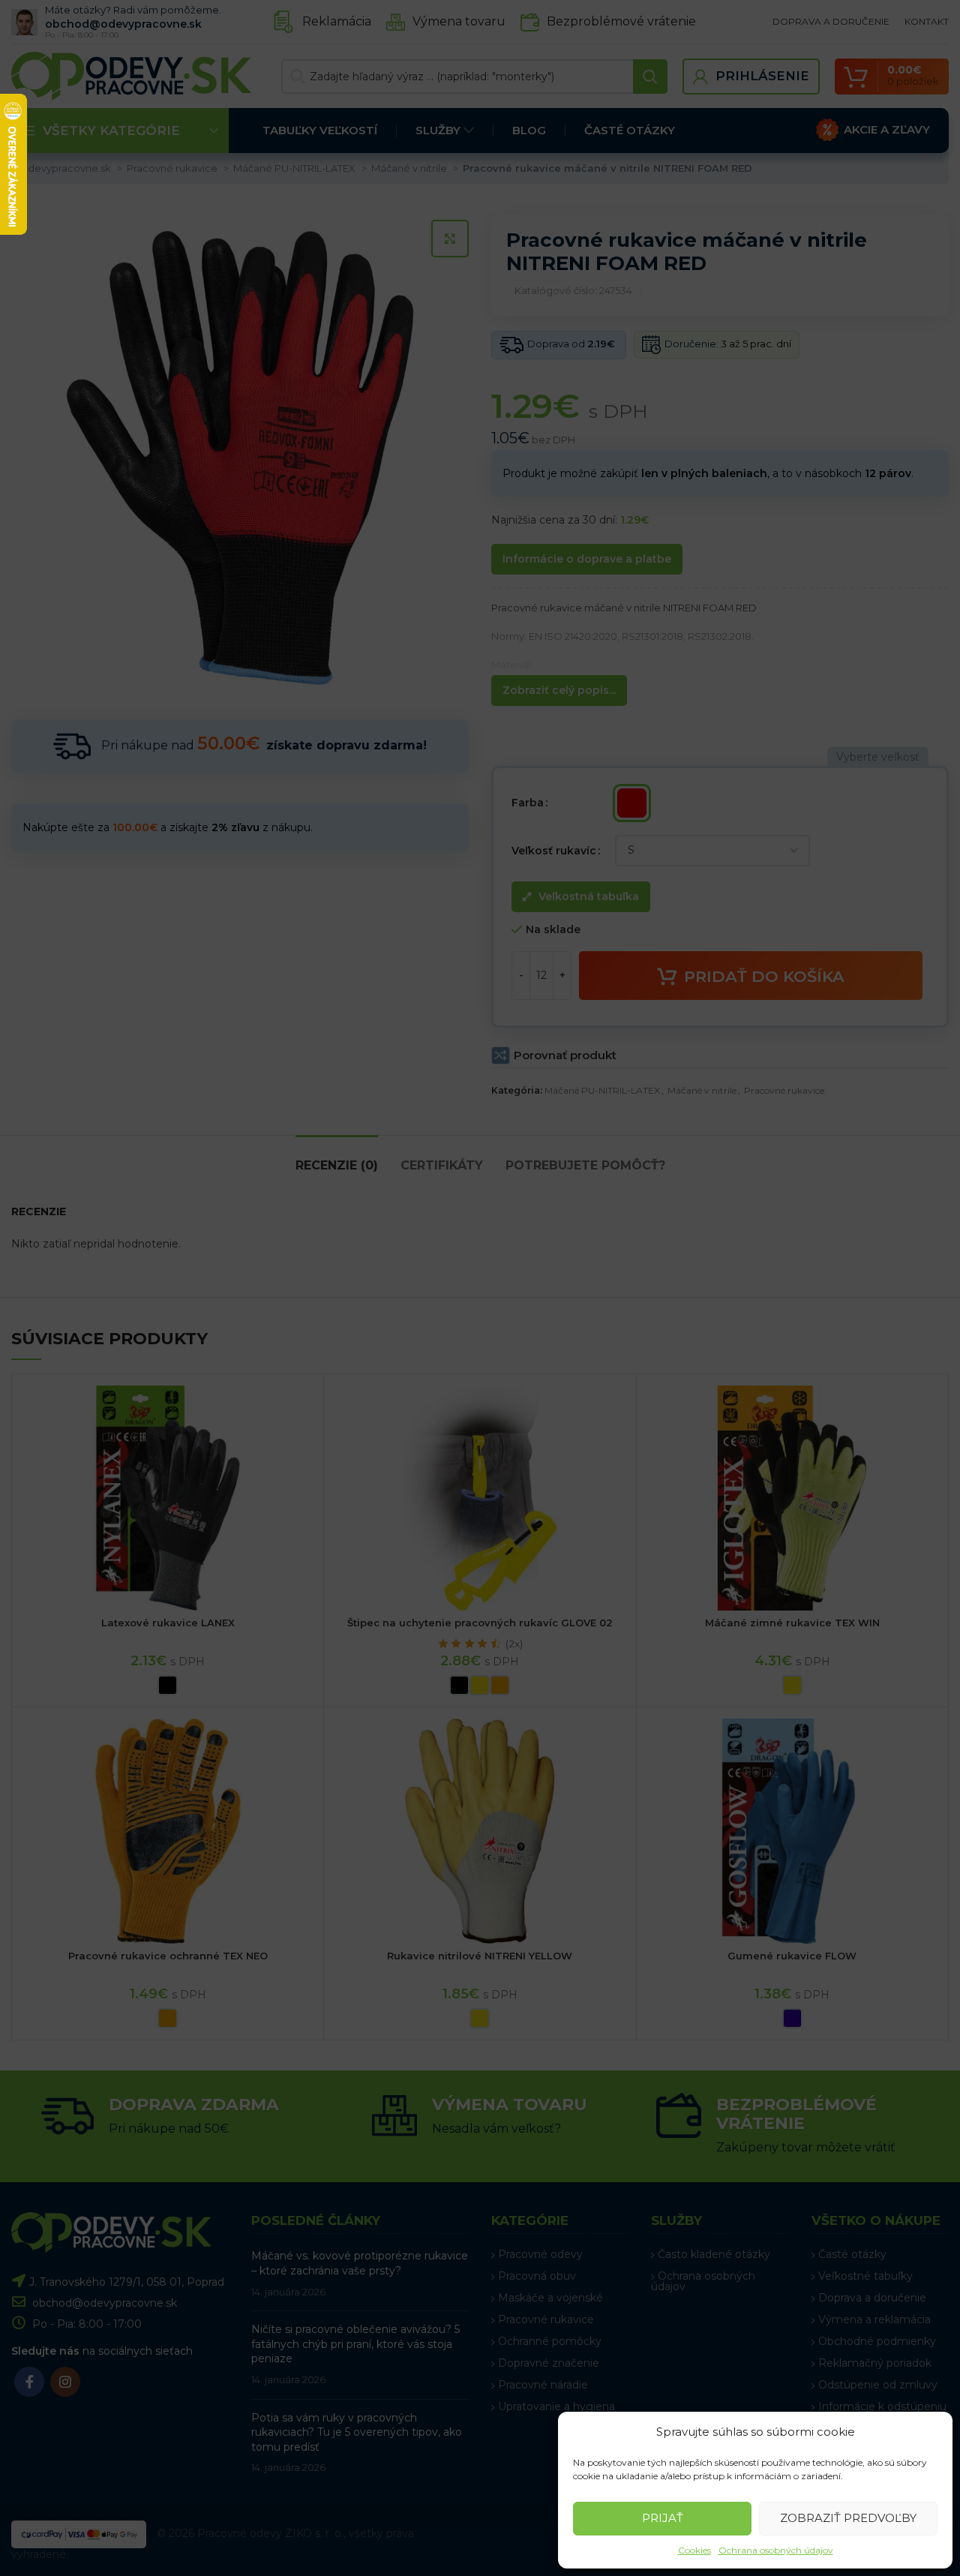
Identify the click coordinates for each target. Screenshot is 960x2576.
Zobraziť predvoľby (848, 2518)
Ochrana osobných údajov (776, 2550)
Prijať (663, 2518)
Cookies (694, 2550)
